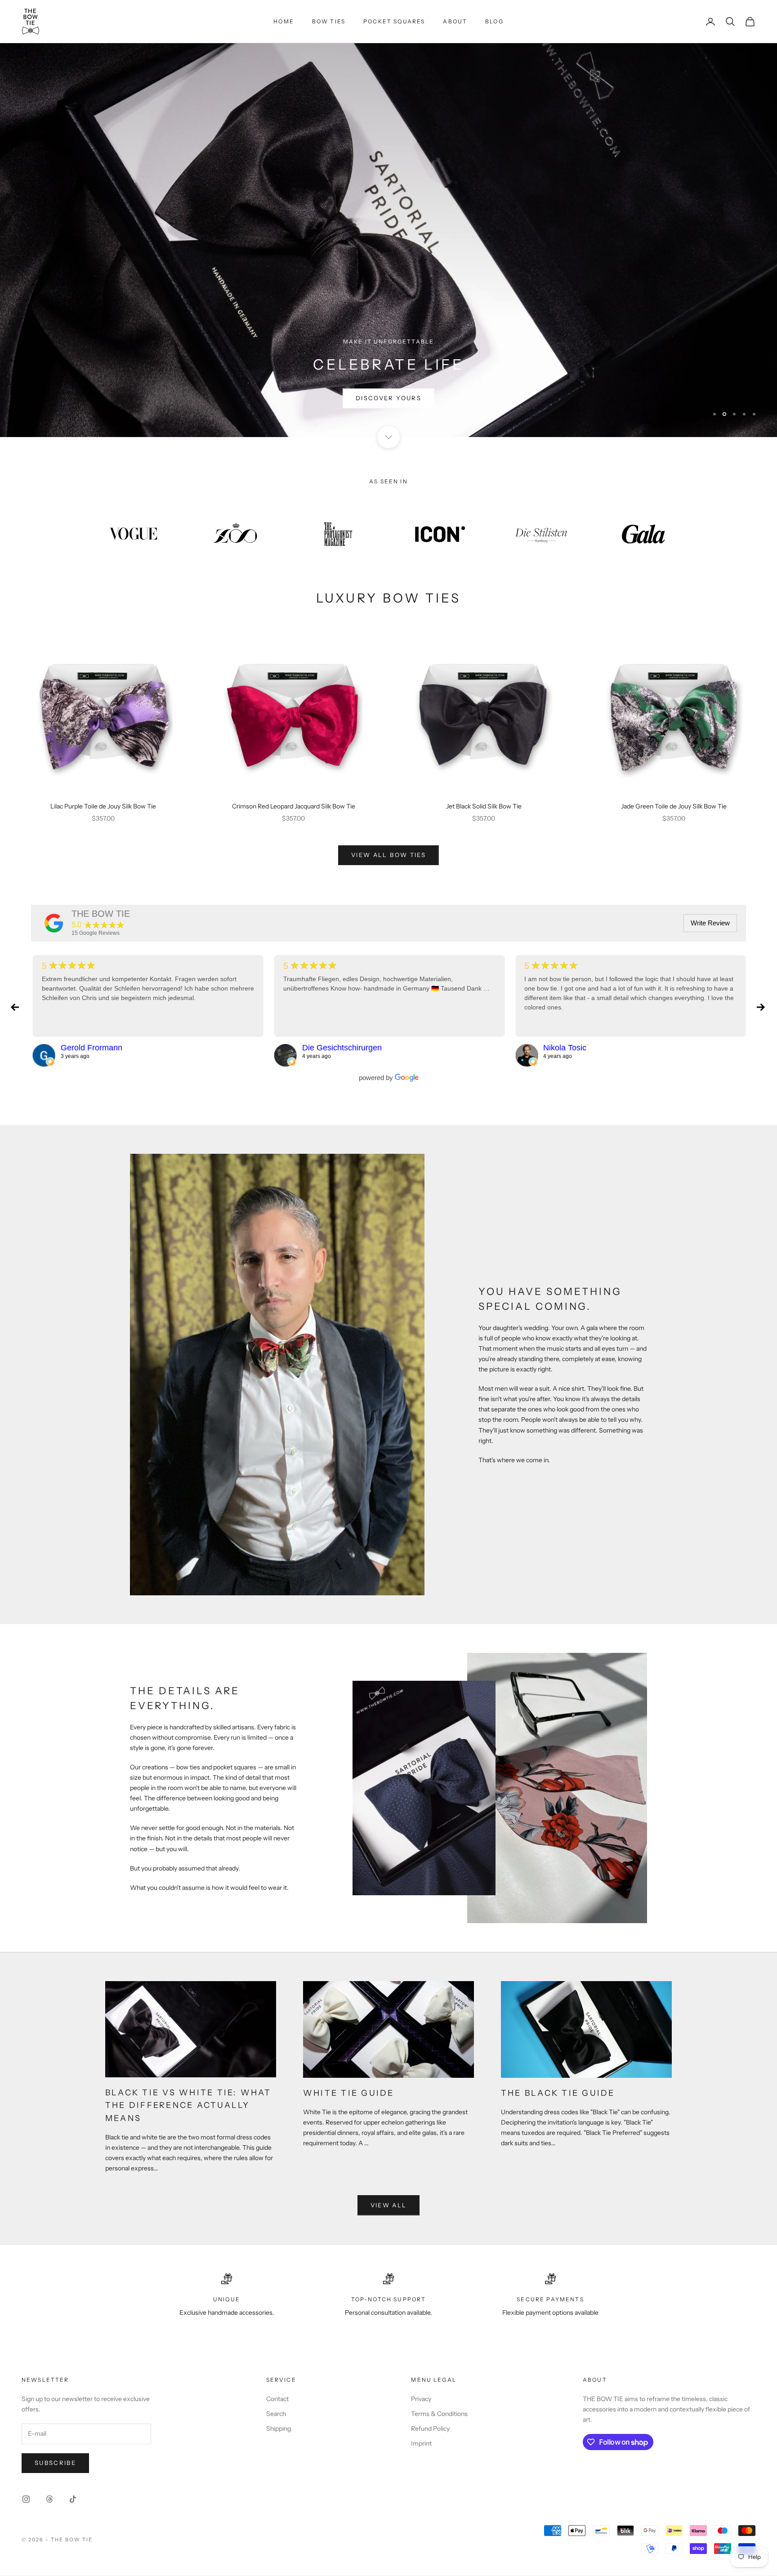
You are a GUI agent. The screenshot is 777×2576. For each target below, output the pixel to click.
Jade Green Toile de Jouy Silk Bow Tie (674, 807)
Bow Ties (329, 21)
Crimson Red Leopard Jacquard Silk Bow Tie (294, 807)
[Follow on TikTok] (73, 2500)
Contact (277, 2399)
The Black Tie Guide (558, 2094)
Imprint (421, 2444)
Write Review (710, 923)
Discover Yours (388, 399)
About (455, 21)
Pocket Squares (394, 21)
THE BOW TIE (101, 914)
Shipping (279, 2429)
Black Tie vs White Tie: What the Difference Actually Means (188, 2106)
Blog (494, 21)
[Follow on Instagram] (26, 2500)
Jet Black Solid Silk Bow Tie (484, 807)
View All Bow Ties (388, 856)
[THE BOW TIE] (54, 924)
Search (276, 2414)
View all (389, 2205)
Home (284, 21)
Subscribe (55, 2463)
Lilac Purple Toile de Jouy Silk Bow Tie (103, 807)
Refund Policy (430, 2429)
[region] (388, 219)
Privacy (421, 2399)
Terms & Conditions (439, 2414)
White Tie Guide (349, 2094)
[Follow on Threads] (49, 2500)
